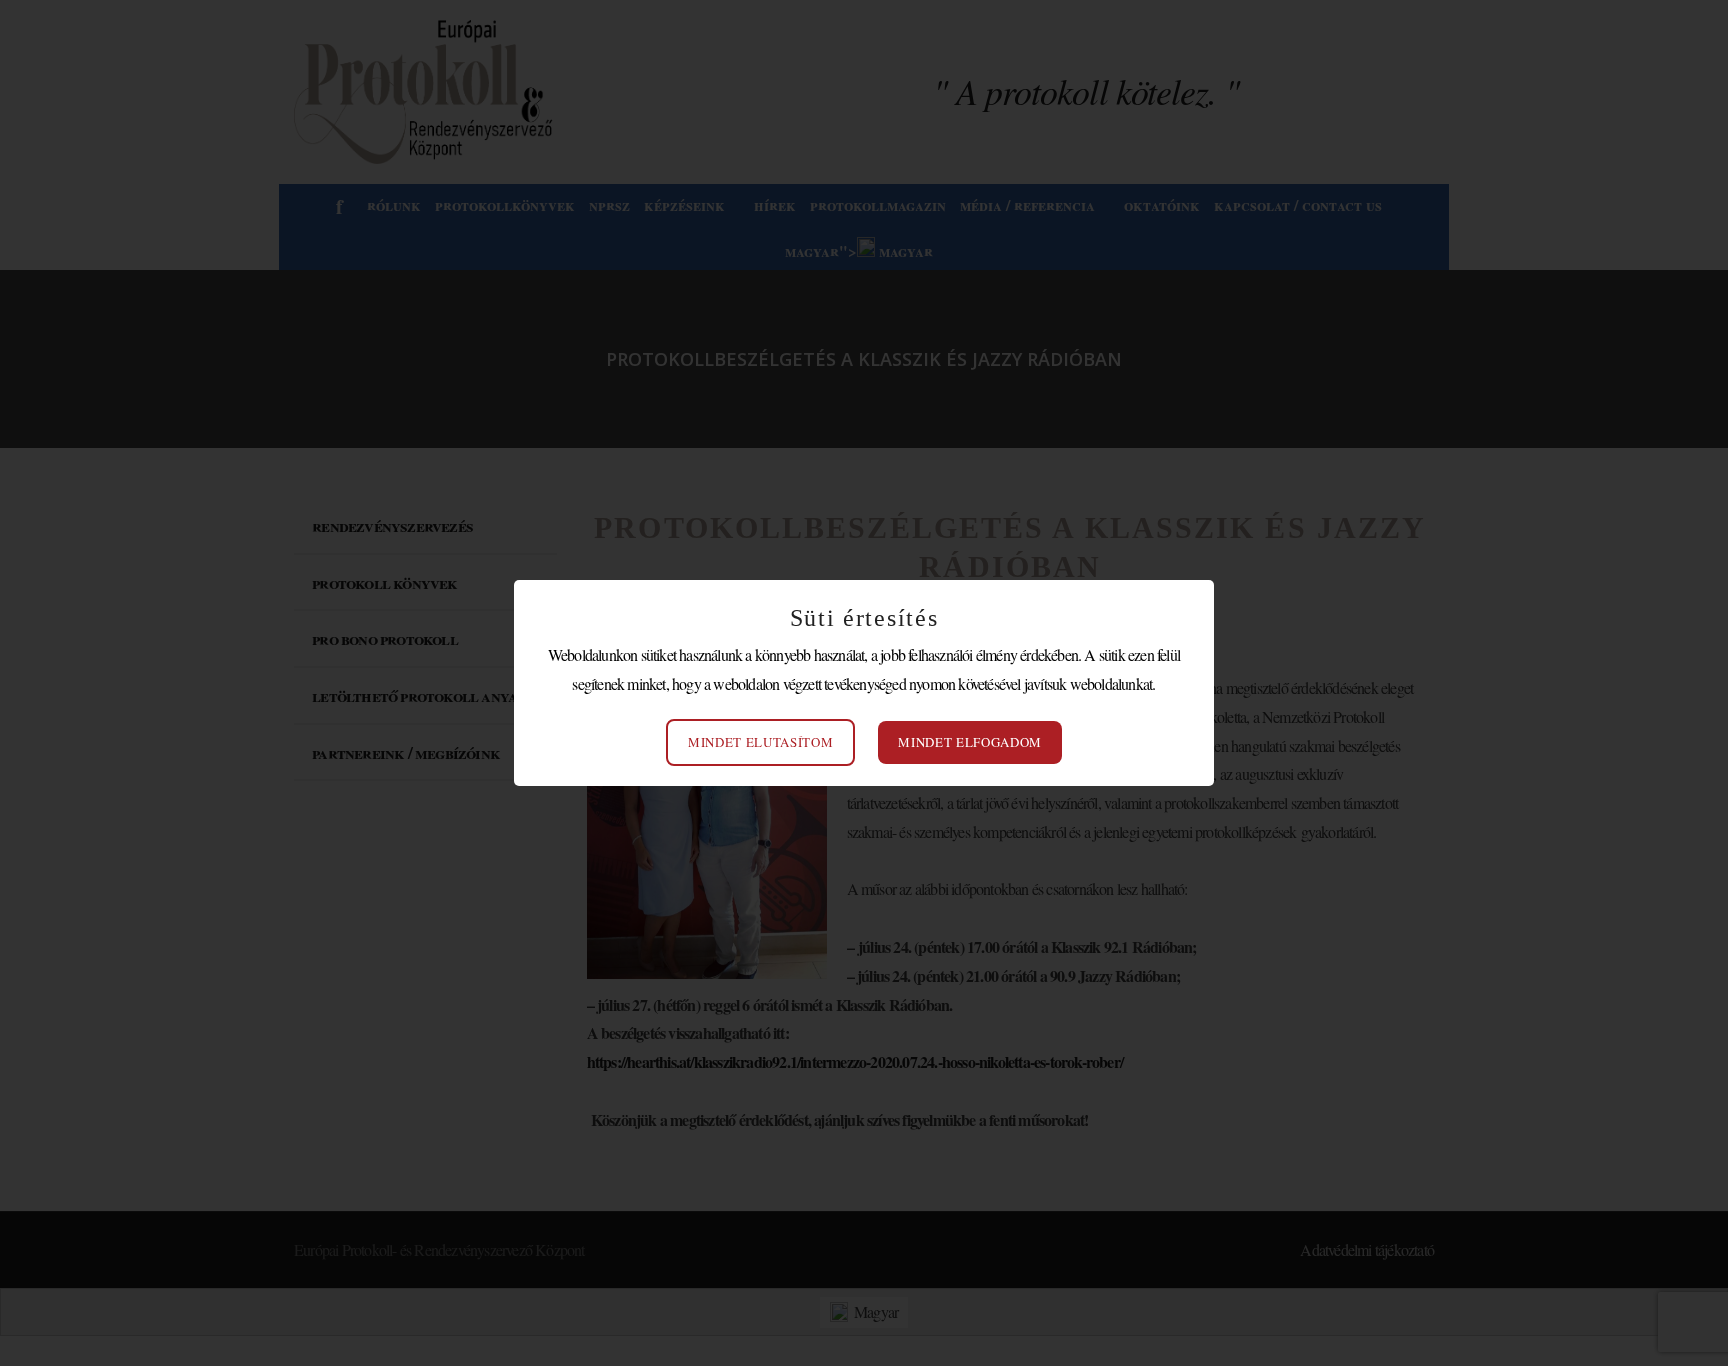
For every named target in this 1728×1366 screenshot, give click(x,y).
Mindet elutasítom (760, 742)
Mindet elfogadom (969, 742)
